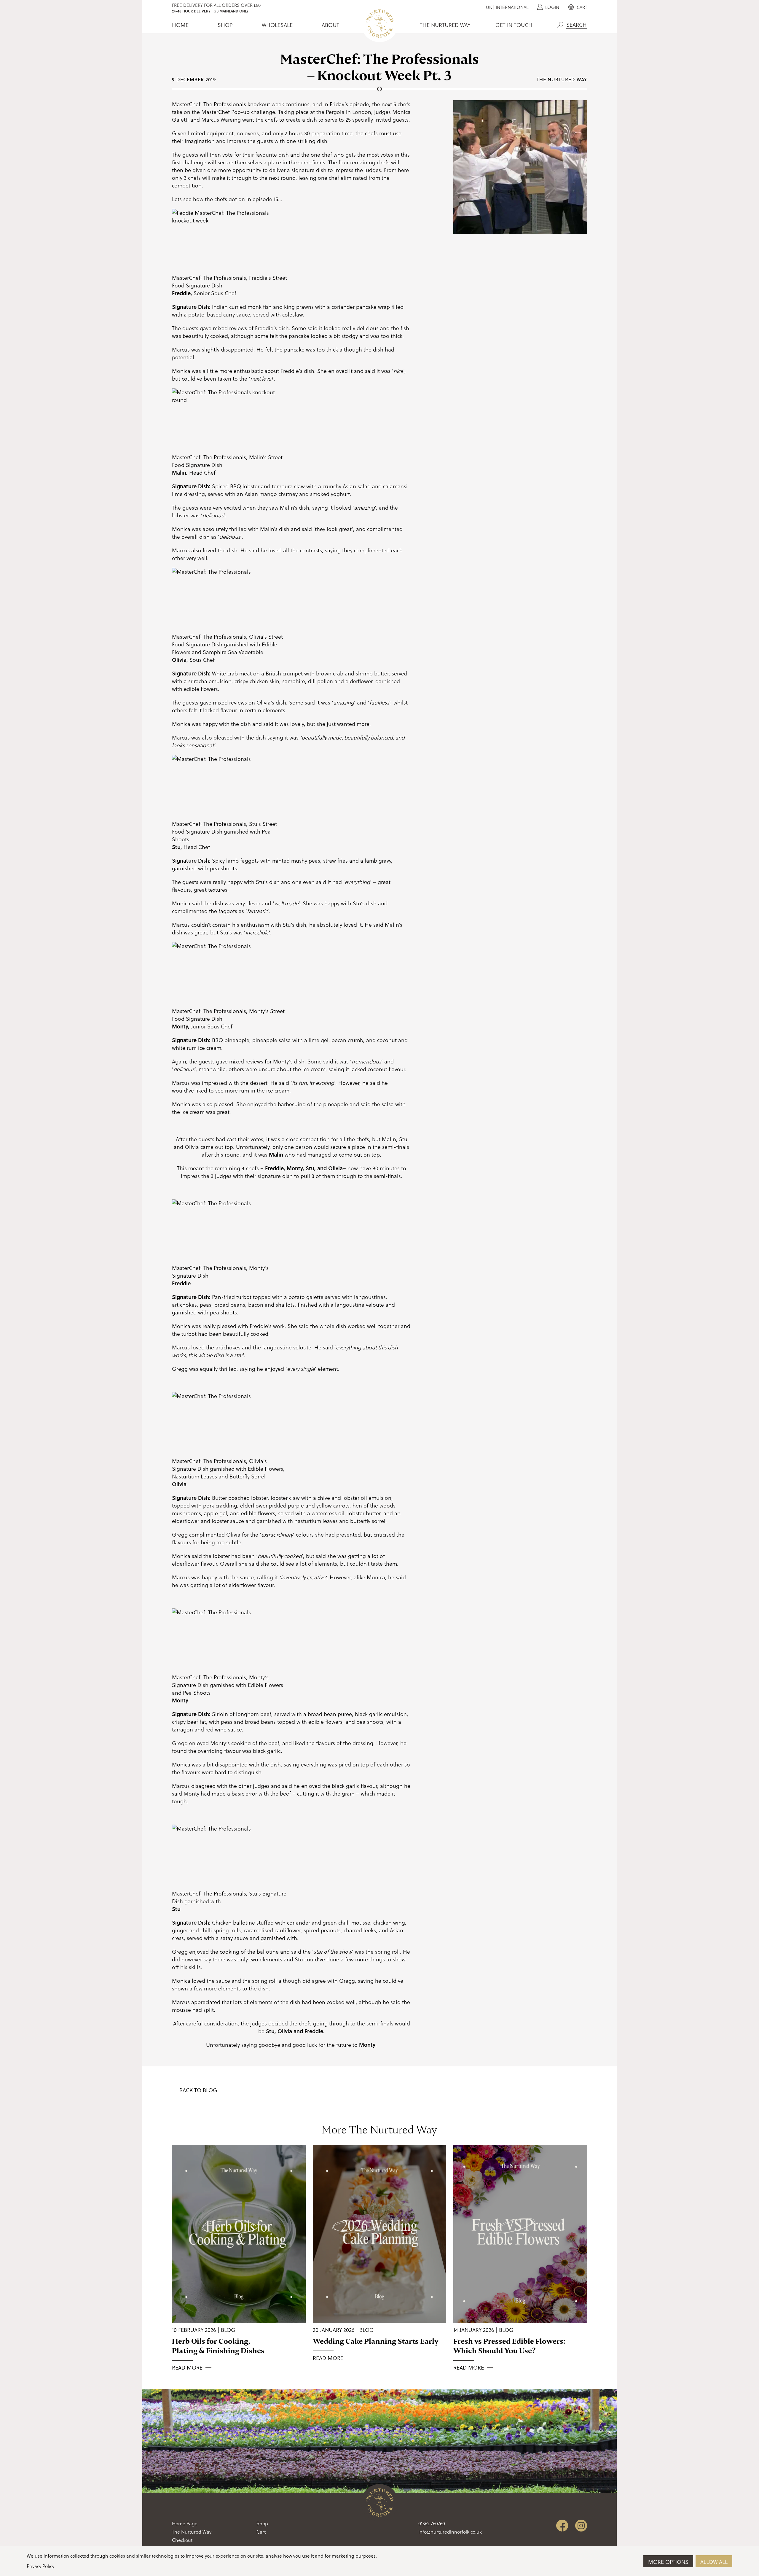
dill (312, 681)
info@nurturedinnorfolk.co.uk (450, 2532)
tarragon (182, 1729)
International (512, 7)
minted (281, 860)
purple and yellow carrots (319, 1505)
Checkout (182, 2540)
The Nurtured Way (445, 25)
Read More (187, 2367)
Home (180, 25)
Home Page (185, 2523)
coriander (343, 307)
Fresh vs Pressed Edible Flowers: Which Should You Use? (509, 2346)
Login (552, 7)
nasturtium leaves (316, 1521)
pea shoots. (224, 1312)
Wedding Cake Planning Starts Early (376, 2341)
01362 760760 (432, 2523)
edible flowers (201, 689)
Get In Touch (514, 25)
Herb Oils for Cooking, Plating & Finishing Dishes (218, 2346)
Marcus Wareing (221, 119)
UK (489, 7)
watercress (324, 1513)
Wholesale (277, 25)
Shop (225, 25)
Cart (581, 7)
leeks (370, 1930)
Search (560, 25)
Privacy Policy (40, 2566)
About (330, 25)
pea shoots (223, 868)
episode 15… (267, 199)
